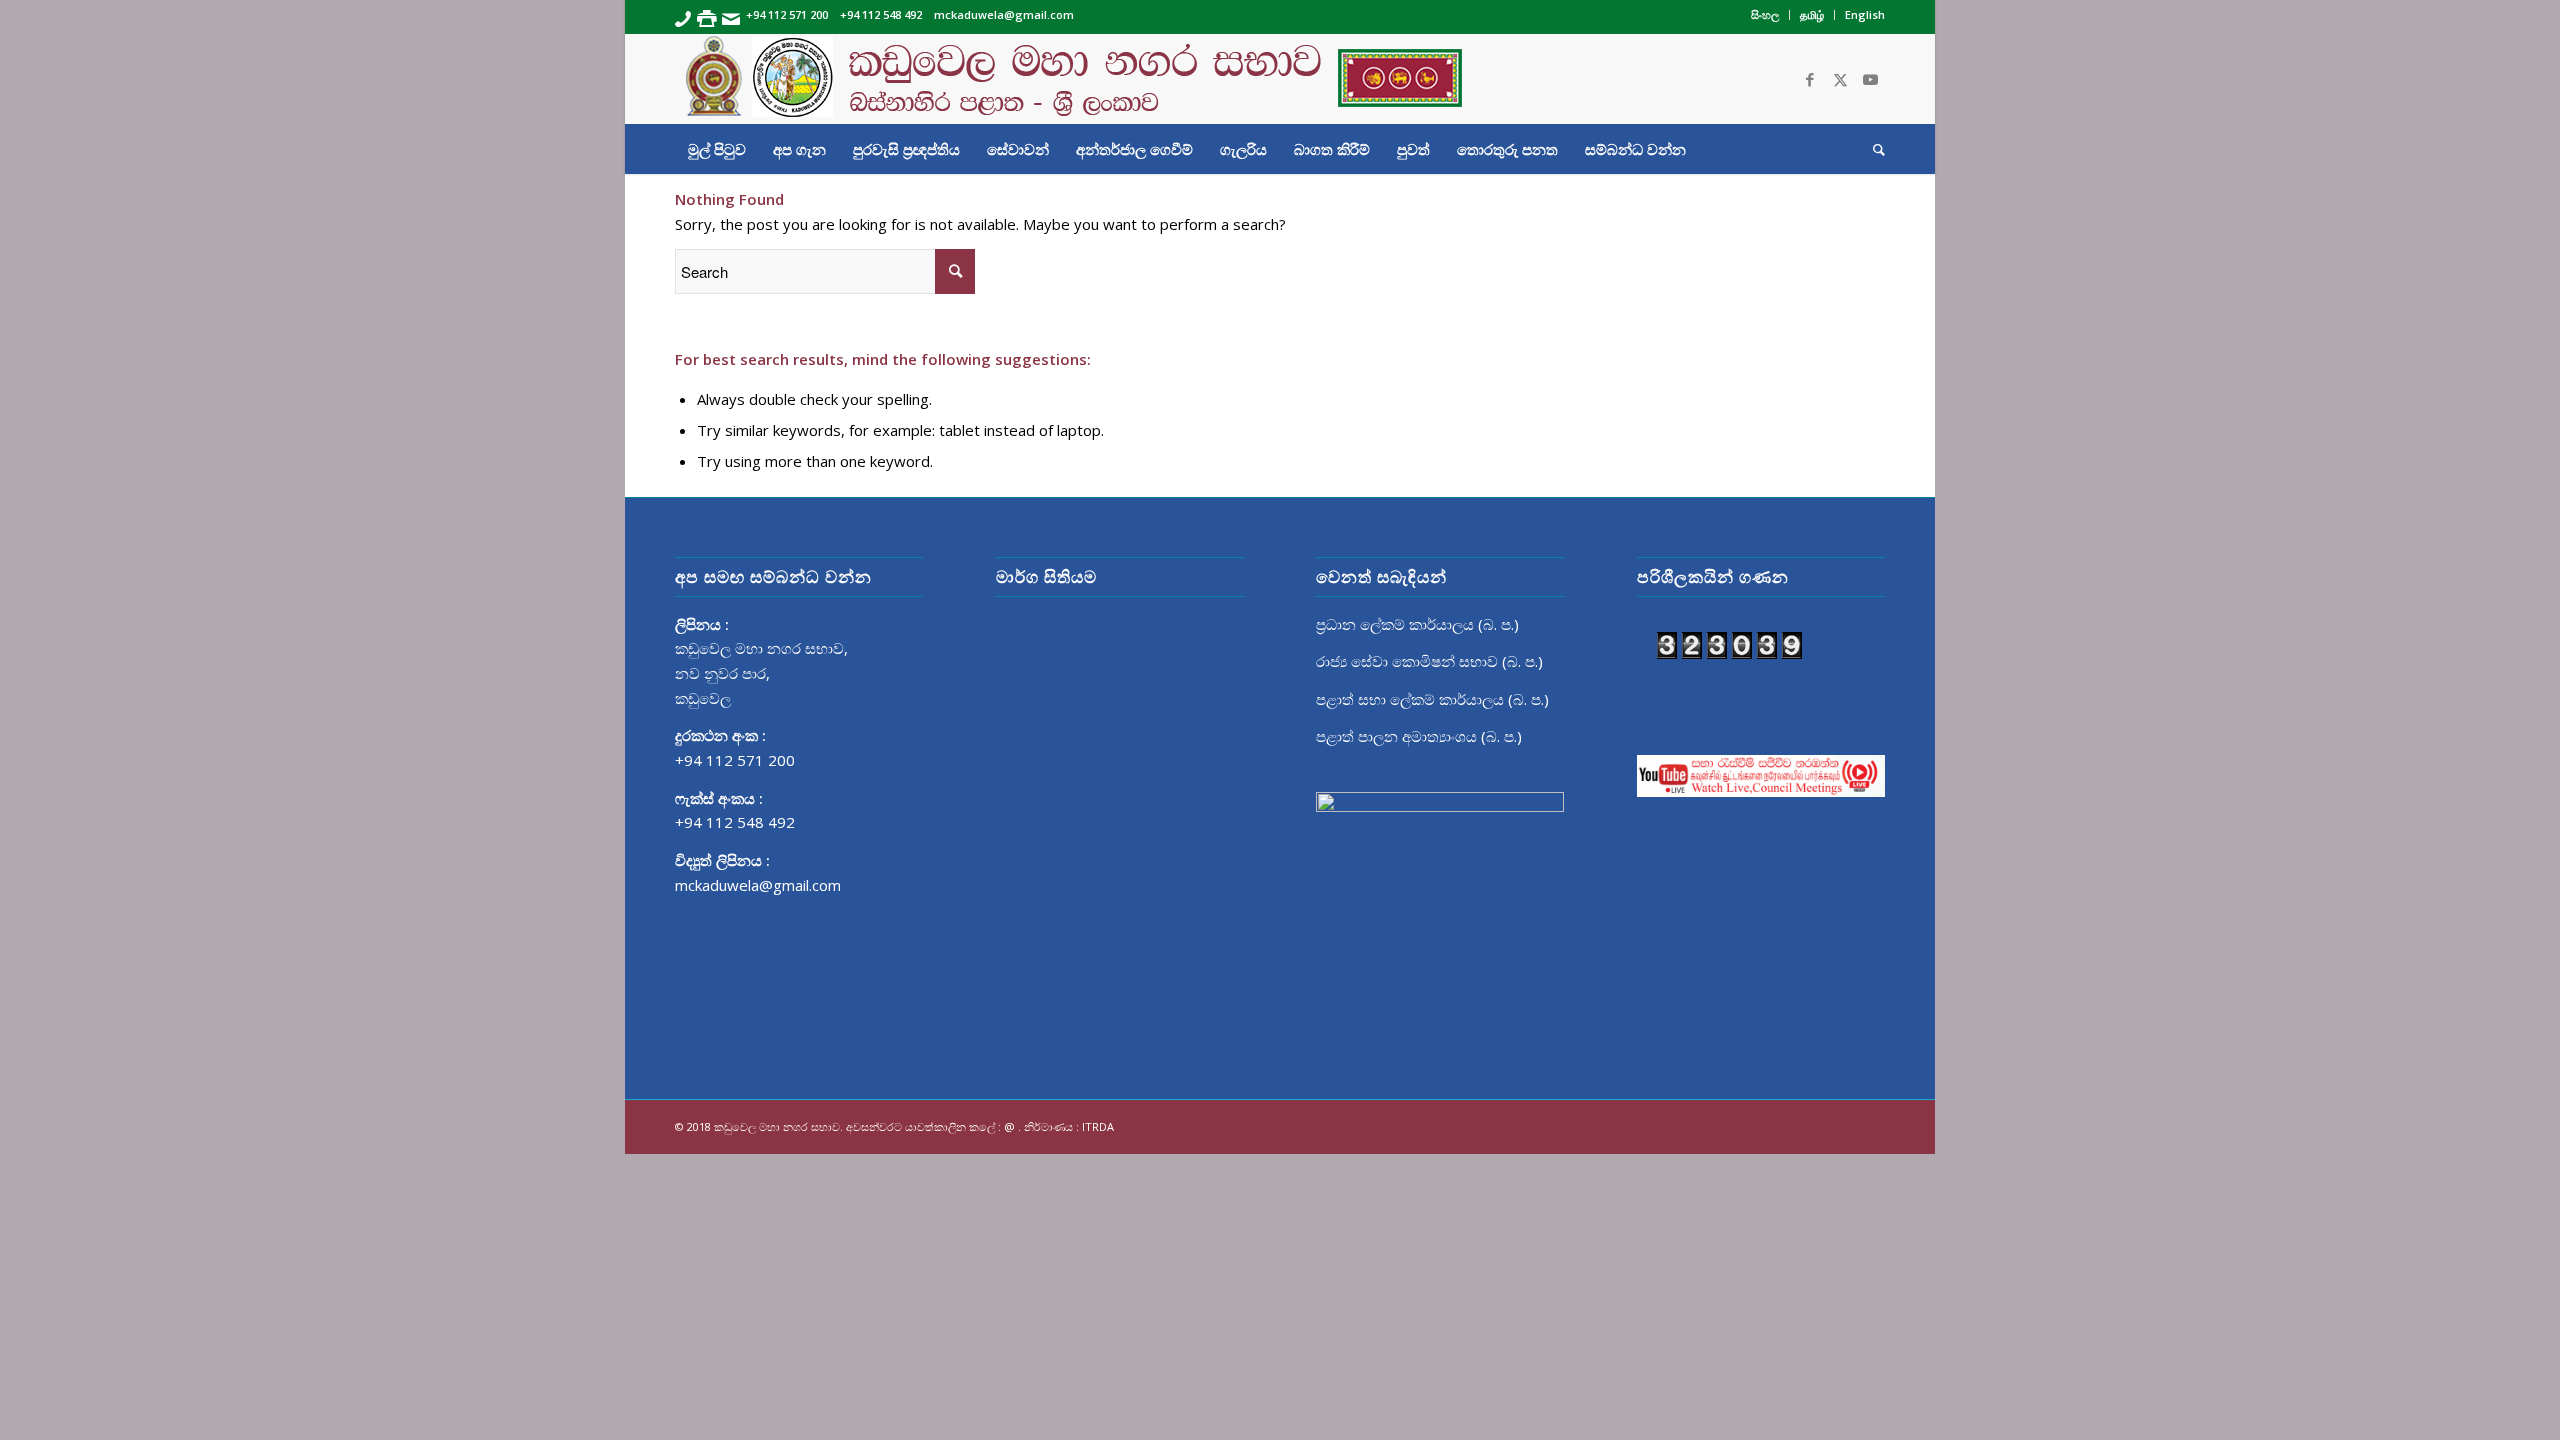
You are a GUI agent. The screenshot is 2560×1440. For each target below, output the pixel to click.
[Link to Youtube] (1870, 79)
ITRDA (1098, 1126)
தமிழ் (1812, 14)
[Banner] (1280, 79)
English (1865, 14)
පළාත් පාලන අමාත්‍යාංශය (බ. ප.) (1419, 736)
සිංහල (1765, 14)
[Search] (1872, 149)
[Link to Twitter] (1840, 79)
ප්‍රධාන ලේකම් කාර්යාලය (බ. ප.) (1417, 624)
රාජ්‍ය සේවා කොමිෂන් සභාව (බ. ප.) (1429, 661)
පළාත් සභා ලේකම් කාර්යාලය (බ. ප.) (1432, 699)
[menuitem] (1765, 15)
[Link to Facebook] (1810, 79)
